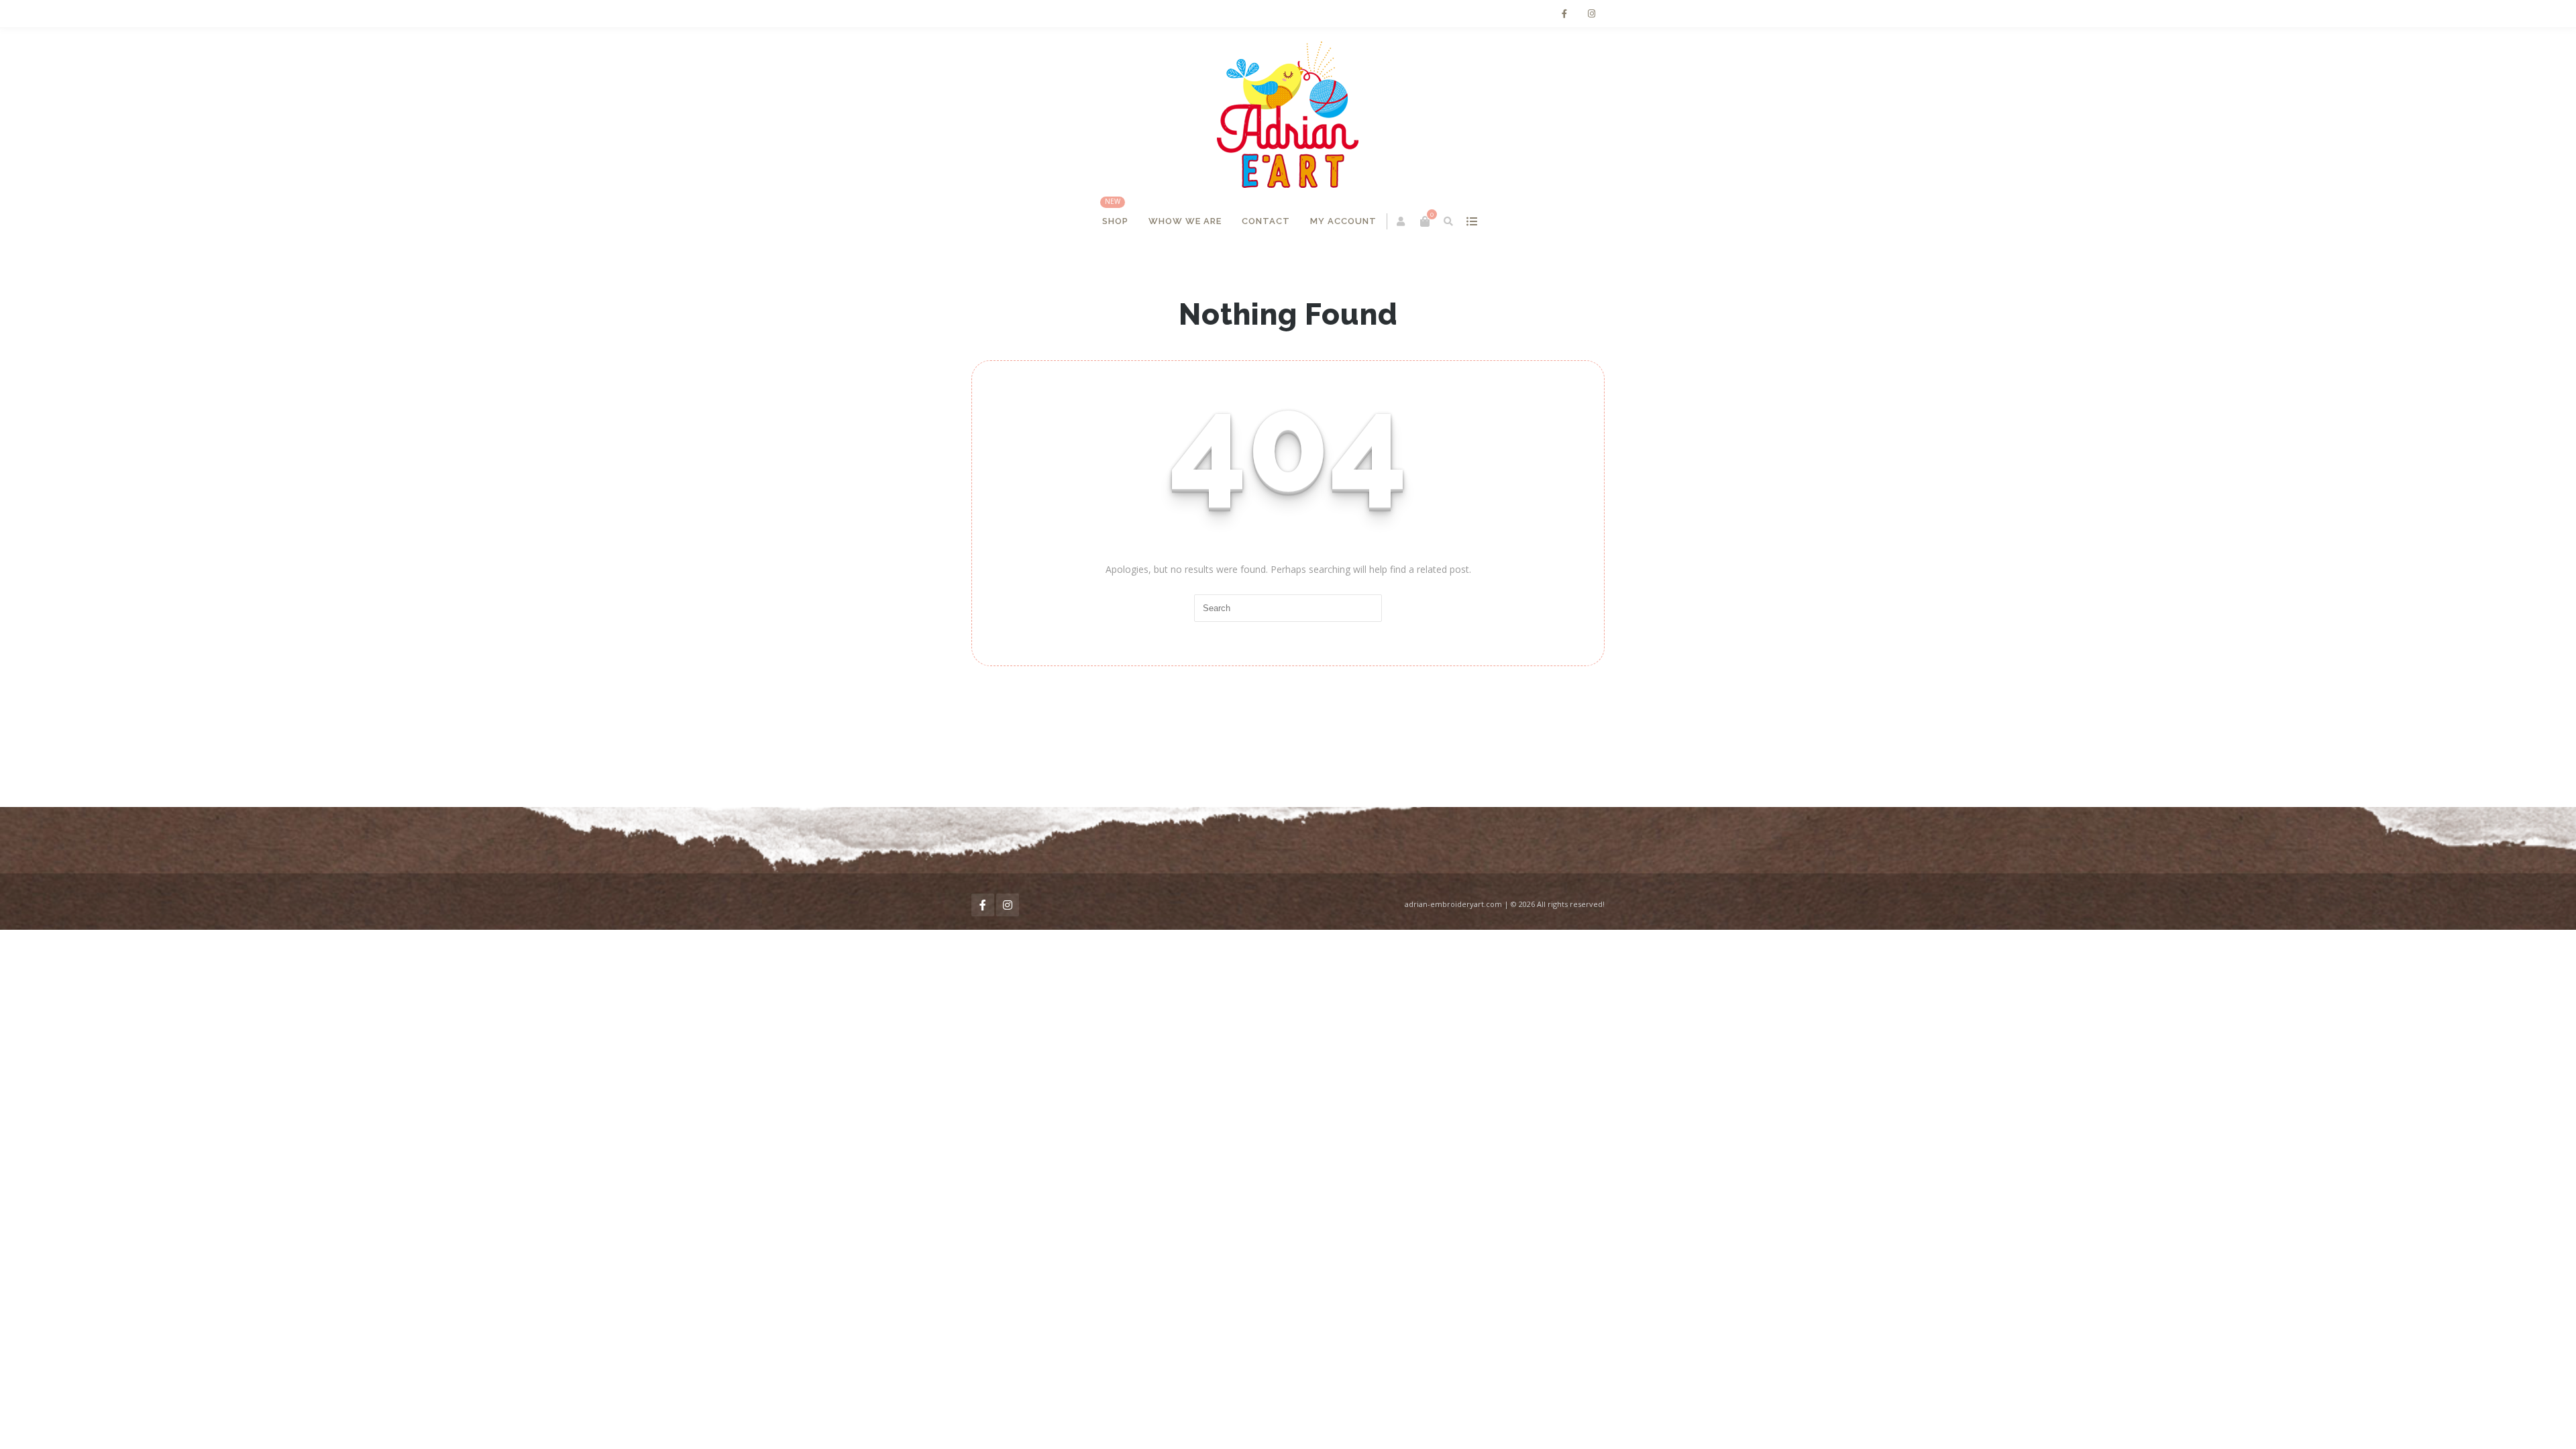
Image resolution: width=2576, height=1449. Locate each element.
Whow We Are (1186, 221)
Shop (1116, 221)
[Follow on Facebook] (1564, 14)
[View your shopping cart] (1426, 221)
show (1472, 221)
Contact (1267, 221)
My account (1344, 221)
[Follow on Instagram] (1591, 14)
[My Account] (1402, 221)
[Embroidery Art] (1288, 115)
